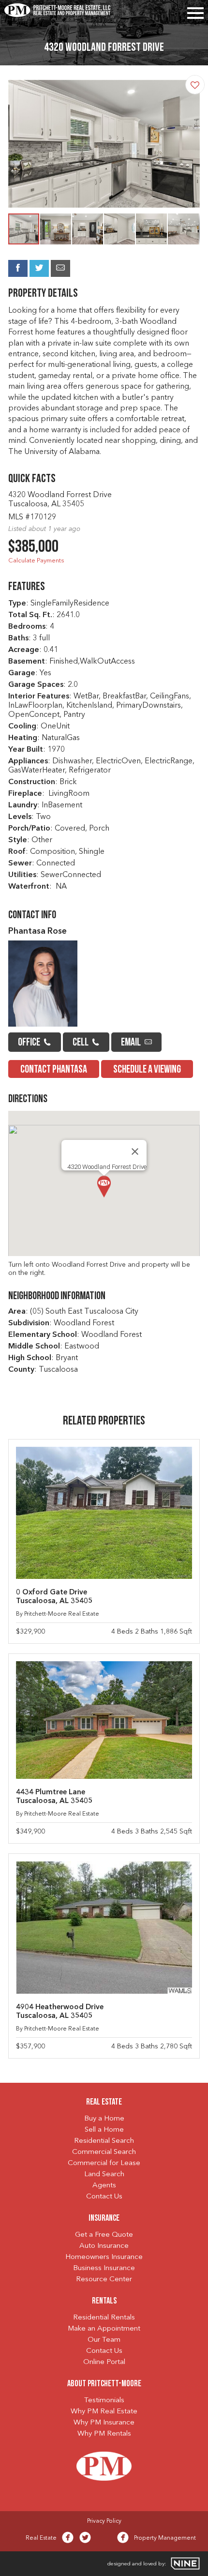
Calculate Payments (36, 561)
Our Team (104, 2340)
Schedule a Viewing (147, 1070)
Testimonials (104, 2401)
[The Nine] (185, 2563)
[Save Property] (195, 85)
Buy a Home (104, 2119)
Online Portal (104, 2362)
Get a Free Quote (104, 2235)
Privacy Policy (104, 2521)
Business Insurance (104, 2268)
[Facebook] (68, 2540)
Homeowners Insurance (104, 2257)
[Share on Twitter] (39, 268)
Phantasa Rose (37, 932)
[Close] (135, 1152)
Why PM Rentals (104, 2434)
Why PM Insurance (104, 2423)
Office (30, 1043)
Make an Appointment (104, 2329)
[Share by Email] (60, 268)
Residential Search (104, 2141)
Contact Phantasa (54, 1070)
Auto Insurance (104, 2246)
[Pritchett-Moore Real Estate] (58, 13)
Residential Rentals (104, 2318)
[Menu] (195, 11)
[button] (191, 144)
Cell (81, 1043)
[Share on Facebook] (18, 268)
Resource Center (104, 2280)
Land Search (104, 2174)
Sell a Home (104, 2130)
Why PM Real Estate (104, 2412)
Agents (104, 2186)
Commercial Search (104, 2152)
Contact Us (104, 2197)
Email (132, 1043)
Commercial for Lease (104, 2163)
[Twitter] (85, 2540)
